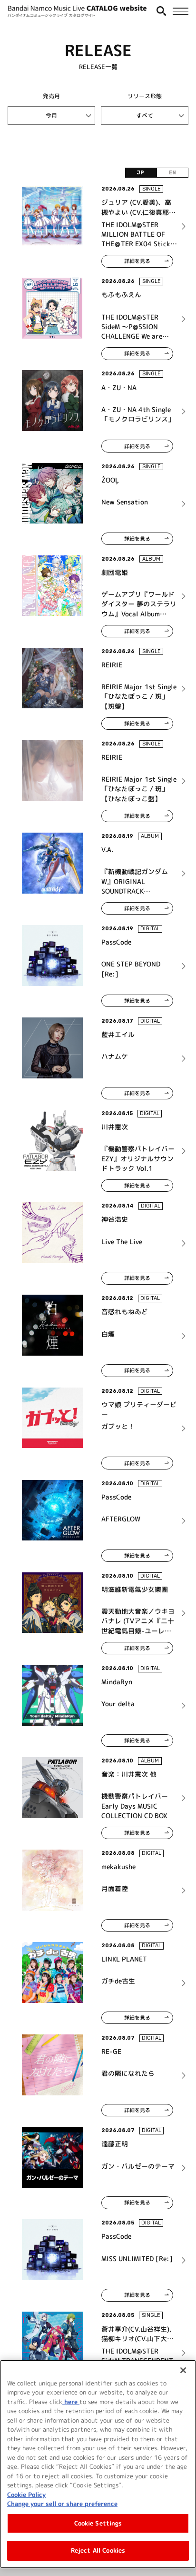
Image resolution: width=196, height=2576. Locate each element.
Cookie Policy (26, 2495)
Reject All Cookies (98, 2550)
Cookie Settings (98, 2523)
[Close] (183, 2370)
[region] (98, 2464)
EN (172, 173)
